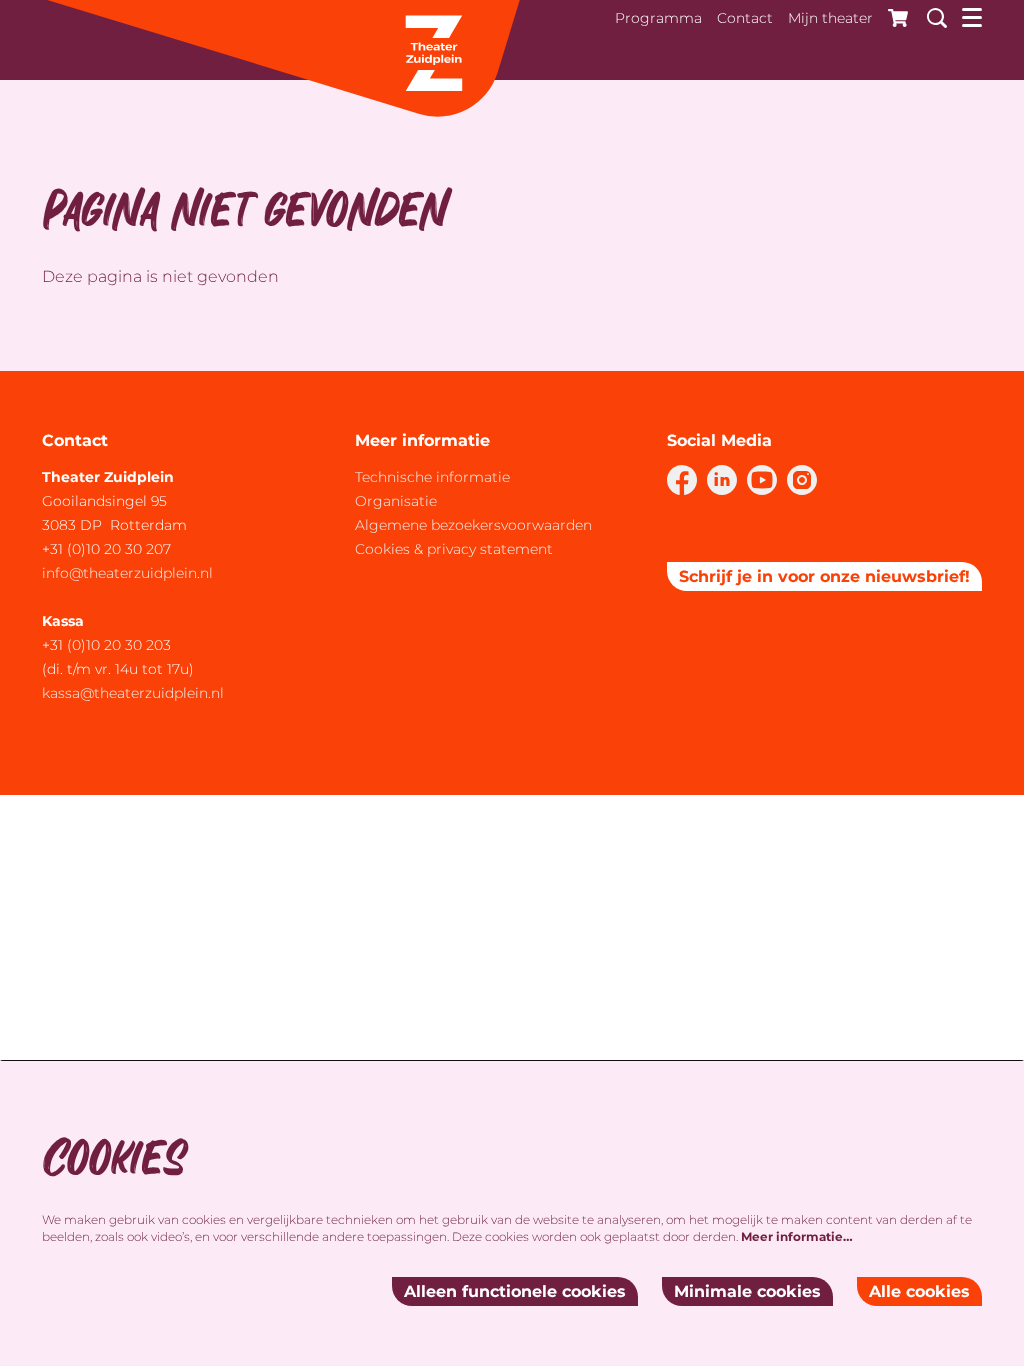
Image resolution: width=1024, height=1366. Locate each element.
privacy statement (490, 549)
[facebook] (682, 480)
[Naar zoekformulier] (929, 15)
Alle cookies (919, 1291)
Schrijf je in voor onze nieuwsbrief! (824, 576)
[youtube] (762, 480)
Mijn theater (830, 18)
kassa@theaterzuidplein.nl (135, 693)
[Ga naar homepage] (282, 60)
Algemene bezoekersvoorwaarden (473, 525)
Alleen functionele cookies (515, 1291)
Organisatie (396, 501)
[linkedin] (722, 480)
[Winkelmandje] (892, 15)
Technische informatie (432, 477)
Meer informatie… (797, 1236)
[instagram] (802, 480)
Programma (658, 18)
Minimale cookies (747, 1291)
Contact (745, 18)
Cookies (382, 549)
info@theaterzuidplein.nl (127, 573)
